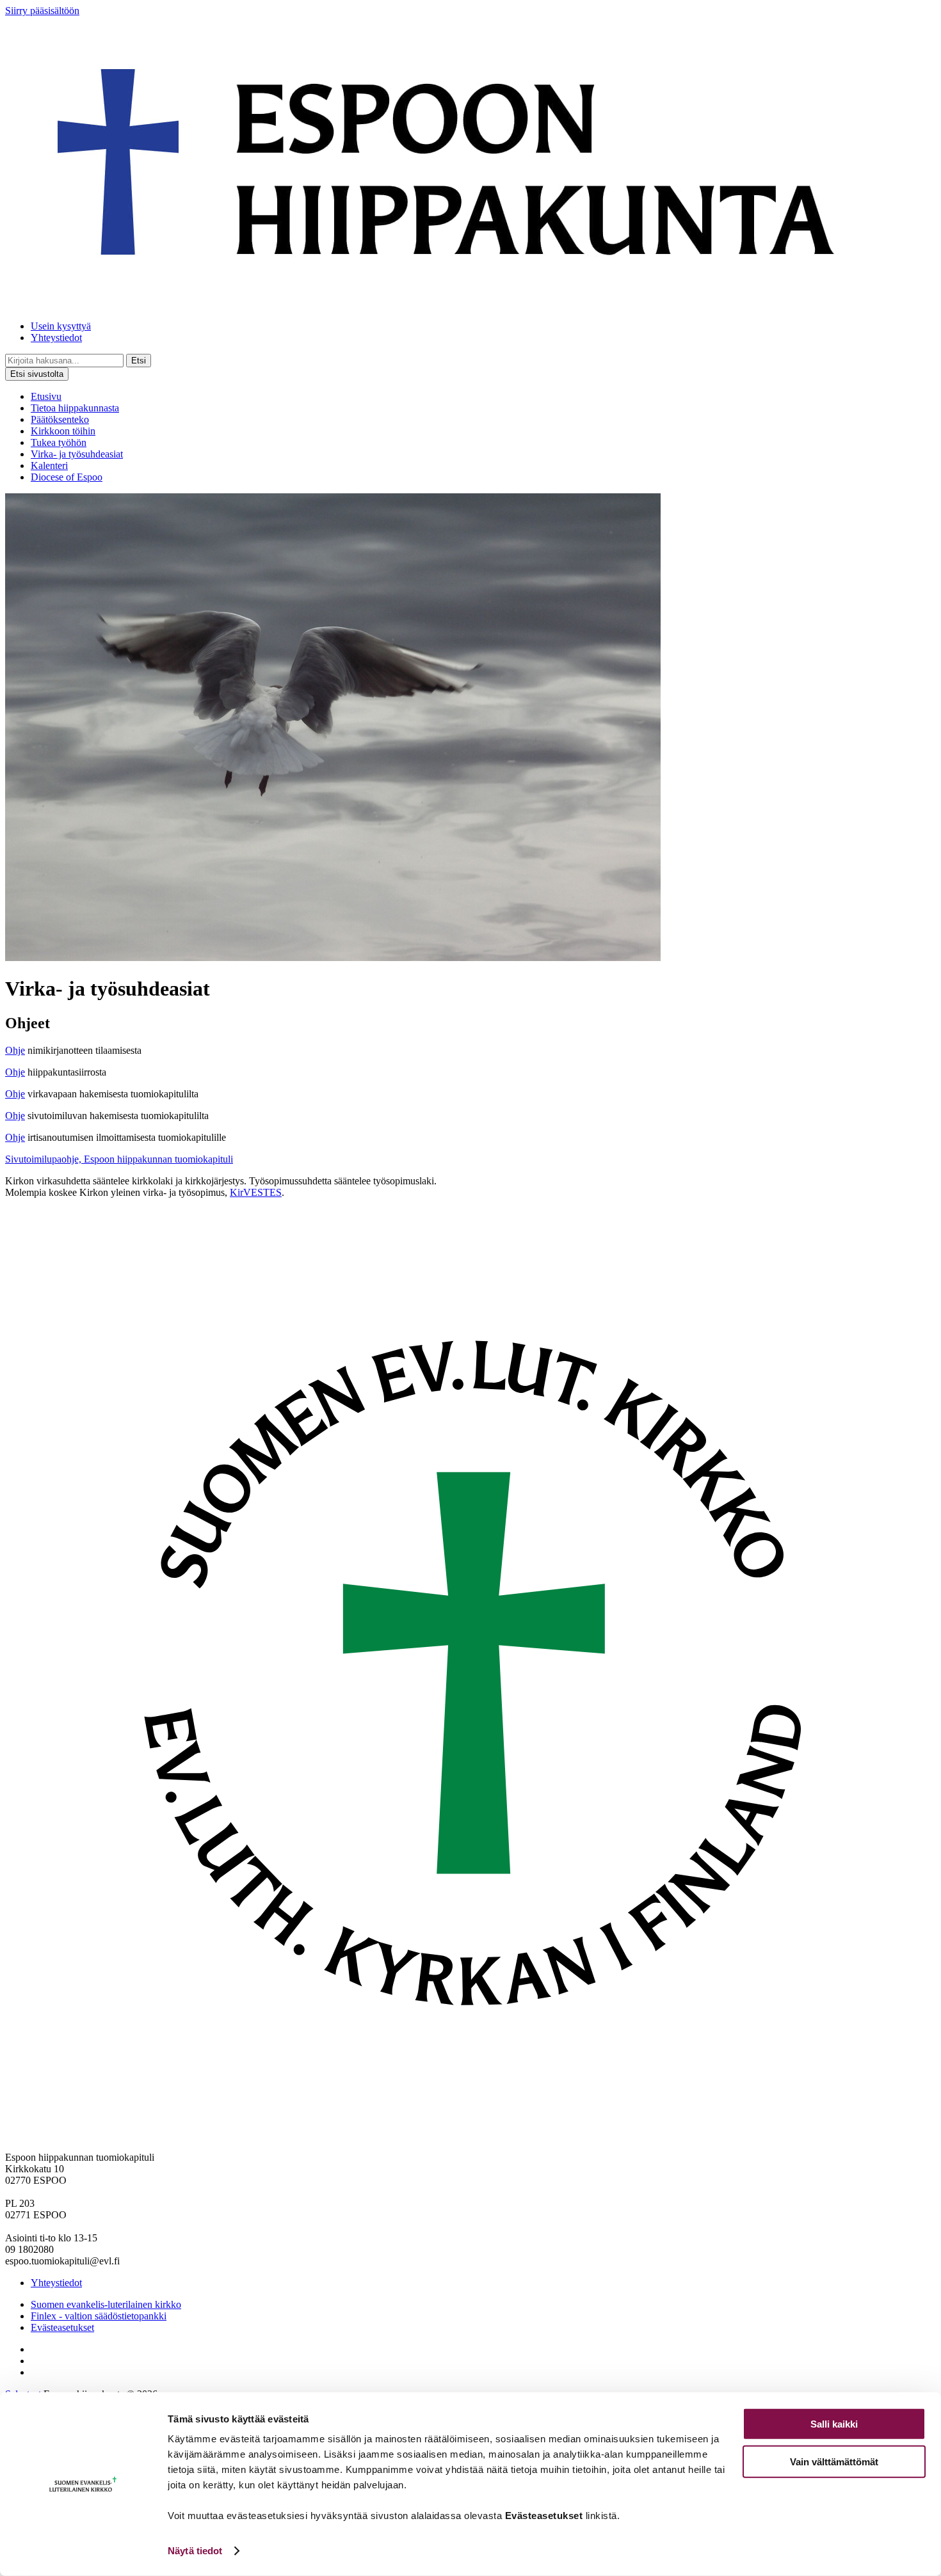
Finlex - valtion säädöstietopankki (99, 2316)
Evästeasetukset (62, 2327)
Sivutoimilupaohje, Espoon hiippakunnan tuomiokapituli (119, 1159)
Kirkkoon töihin (63, 431)
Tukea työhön (59, 442)
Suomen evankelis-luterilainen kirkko (106, 2304)
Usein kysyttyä (61, 326)
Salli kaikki (834, 2424)
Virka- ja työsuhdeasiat (77, 454)
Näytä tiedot (195, 2551)
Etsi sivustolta (37, 374)
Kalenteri (49, 465)
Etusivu (46, 396)
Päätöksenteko (60, 419)
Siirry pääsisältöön (42, 11)
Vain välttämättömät (834, 2461)
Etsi (139, 361)
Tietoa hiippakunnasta (75, 408)
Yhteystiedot (56, 338)
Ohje (15, 1050)
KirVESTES (256, 1192)
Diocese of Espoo (67, 477)
